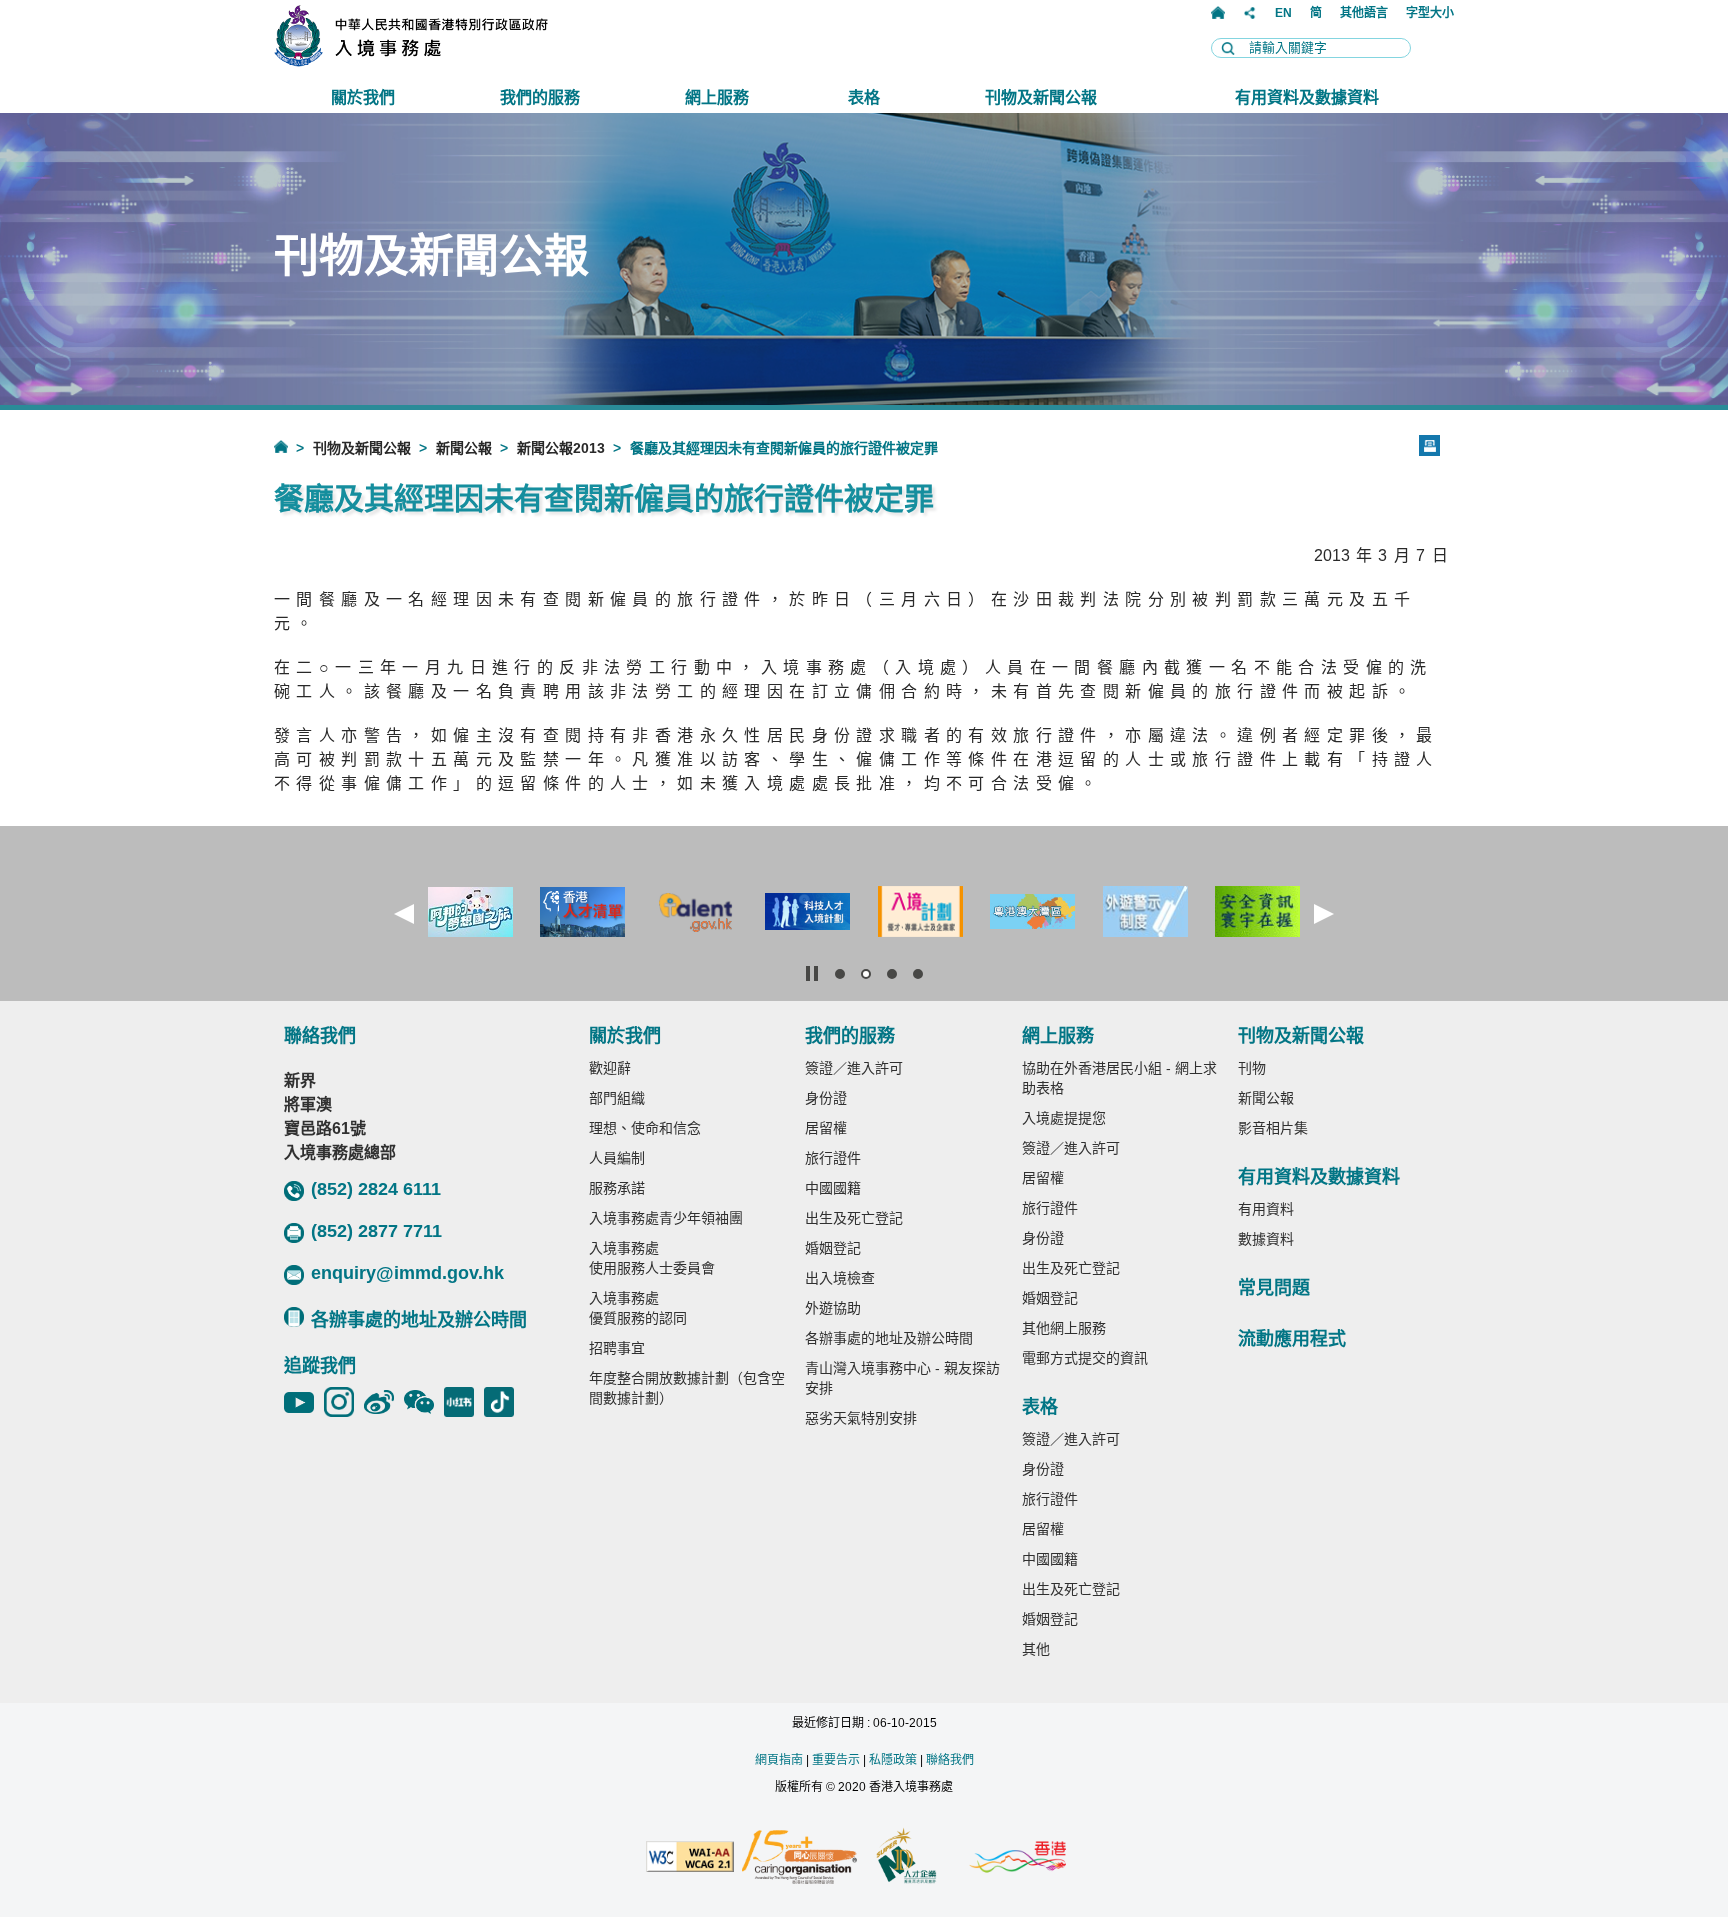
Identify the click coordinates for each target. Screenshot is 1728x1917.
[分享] (1250, 13)
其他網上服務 (1064, 1328)
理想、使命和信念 (645, 1128)
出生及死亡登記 (854, 1218)
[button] (404, 914)
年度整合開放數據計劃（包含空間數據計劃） (687, 1388)
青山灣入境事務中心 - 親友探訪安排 (902, 1378)
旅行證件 (833, 1158)
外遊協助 (833, 1308)
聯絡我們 (950, 1760)
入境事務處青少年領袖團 (666, 1218)
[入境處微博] (384, 1402)
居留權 (826, 1128)
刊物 (1252, 1068)
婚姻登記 (833, 1248)
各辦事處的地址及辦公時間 (419, 1320)
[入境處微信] (424, 1402)
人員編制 (617, 1158)
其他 (1036, 1649)
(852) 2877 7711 (376, 1231)
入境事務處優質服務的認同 (638, 1308)
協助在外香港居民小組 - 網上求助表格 (1119, 1078)
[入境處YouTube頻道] (304, 1402)
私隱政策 (893, 1760)
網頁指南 (779, 1760)
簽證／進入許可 (854, 1068)
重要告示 (836, 1760)
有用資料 (1266, 1209)
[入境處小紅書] (464, 1402)
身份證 (826, 1098)
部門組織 (617, 1098)
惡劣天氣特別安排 (861, 1418)
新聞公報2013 (561, 448)
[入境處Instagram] (344, 1402)
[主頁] (1218, 13)
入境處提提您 (1064, 1118)
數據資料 (1266, 1239)
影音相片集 (1273, 1128)
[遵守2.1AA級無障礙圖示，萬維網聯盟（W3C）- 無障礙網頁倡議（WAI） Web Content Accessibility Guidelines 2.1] (690, 1858)
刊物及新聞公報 (362, 448)
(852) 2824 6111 (376, 1189)
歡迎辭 (610, 1068)
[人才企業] (907, 1858)
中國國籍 (833, 1188)
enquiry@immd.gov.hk (407, 1273)
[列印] (1429, 445)
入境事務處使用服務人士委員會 (652, 1258)
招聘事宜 (617, 1348)
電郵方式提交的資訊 (1085, 1358)
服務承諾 (617, 1188)
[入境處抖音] (504, 1402)
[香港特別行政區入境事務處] (455, 61)
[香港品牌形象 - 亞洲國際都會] (1017, 1858)
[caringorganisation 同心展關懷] (799, 1858)
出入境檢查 (840, 1278)
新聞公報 (464, 448)
